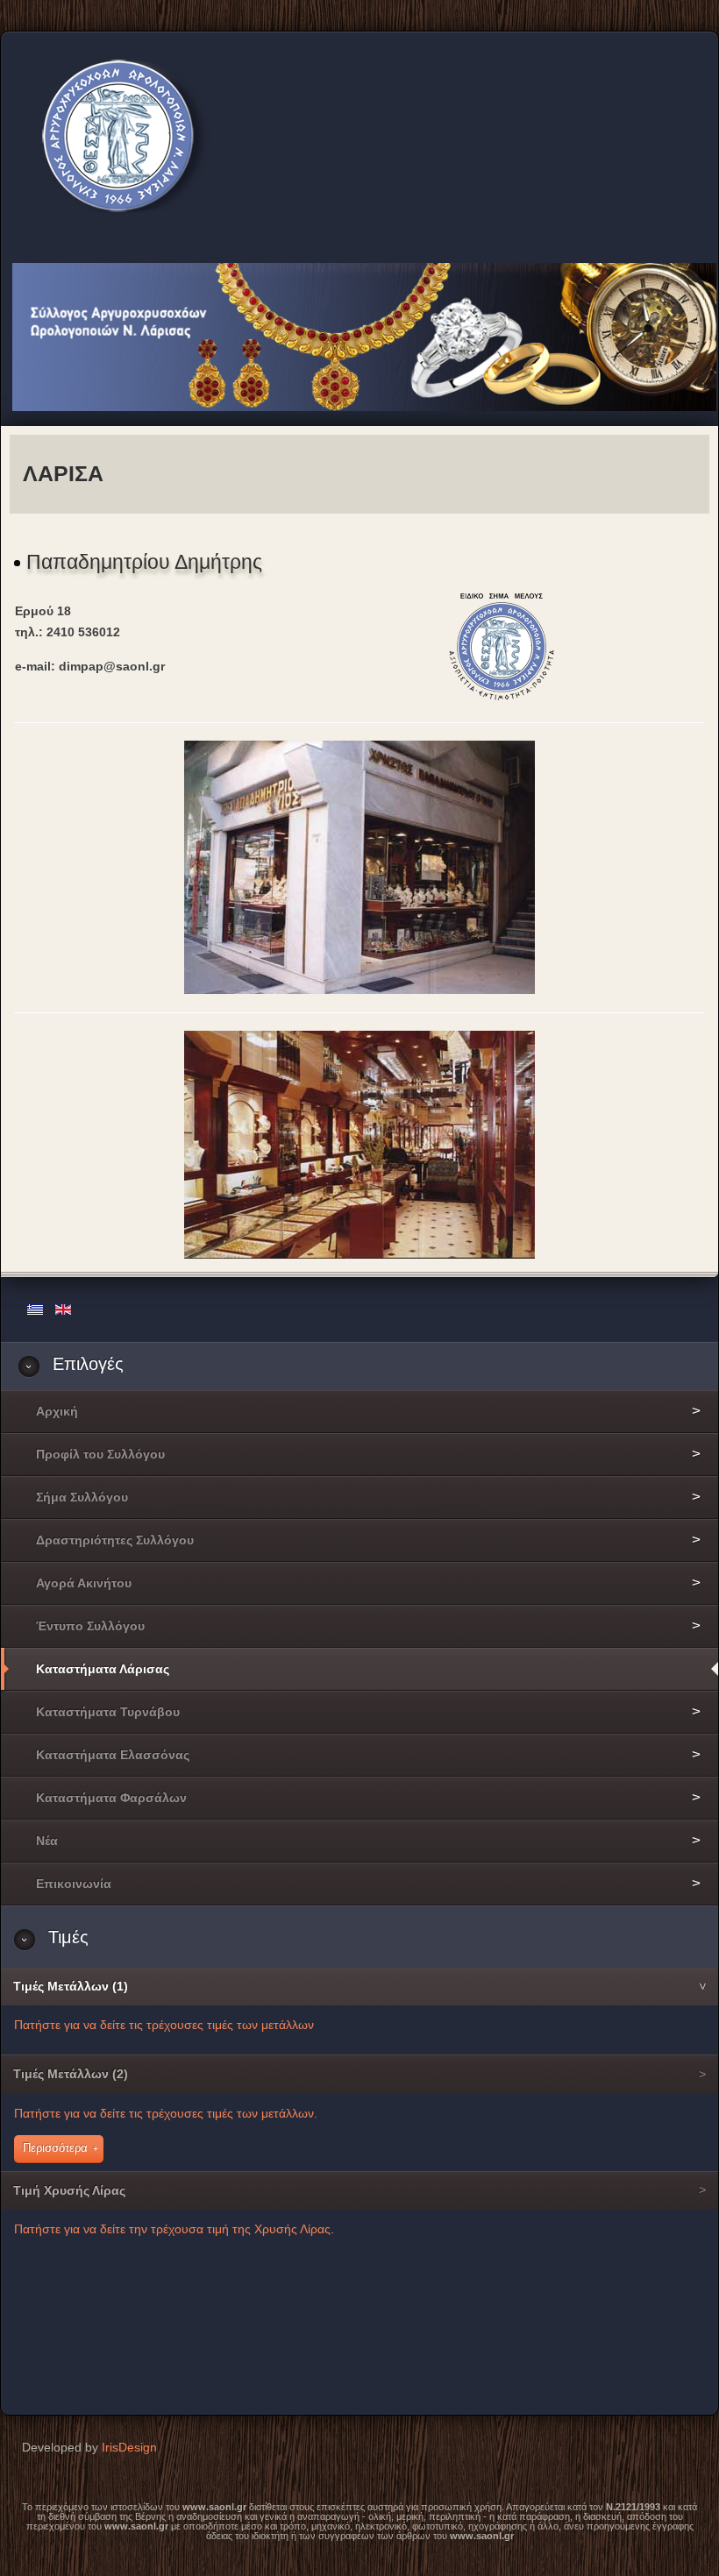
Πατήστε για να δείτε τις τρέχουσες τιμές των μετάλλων (164, 2025)
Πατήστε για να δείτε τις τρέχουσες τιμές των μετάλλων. (166, 2113)
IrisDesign (129, 2447)
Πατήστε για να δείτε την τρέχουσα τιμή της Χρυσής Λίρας (172, 2229)
